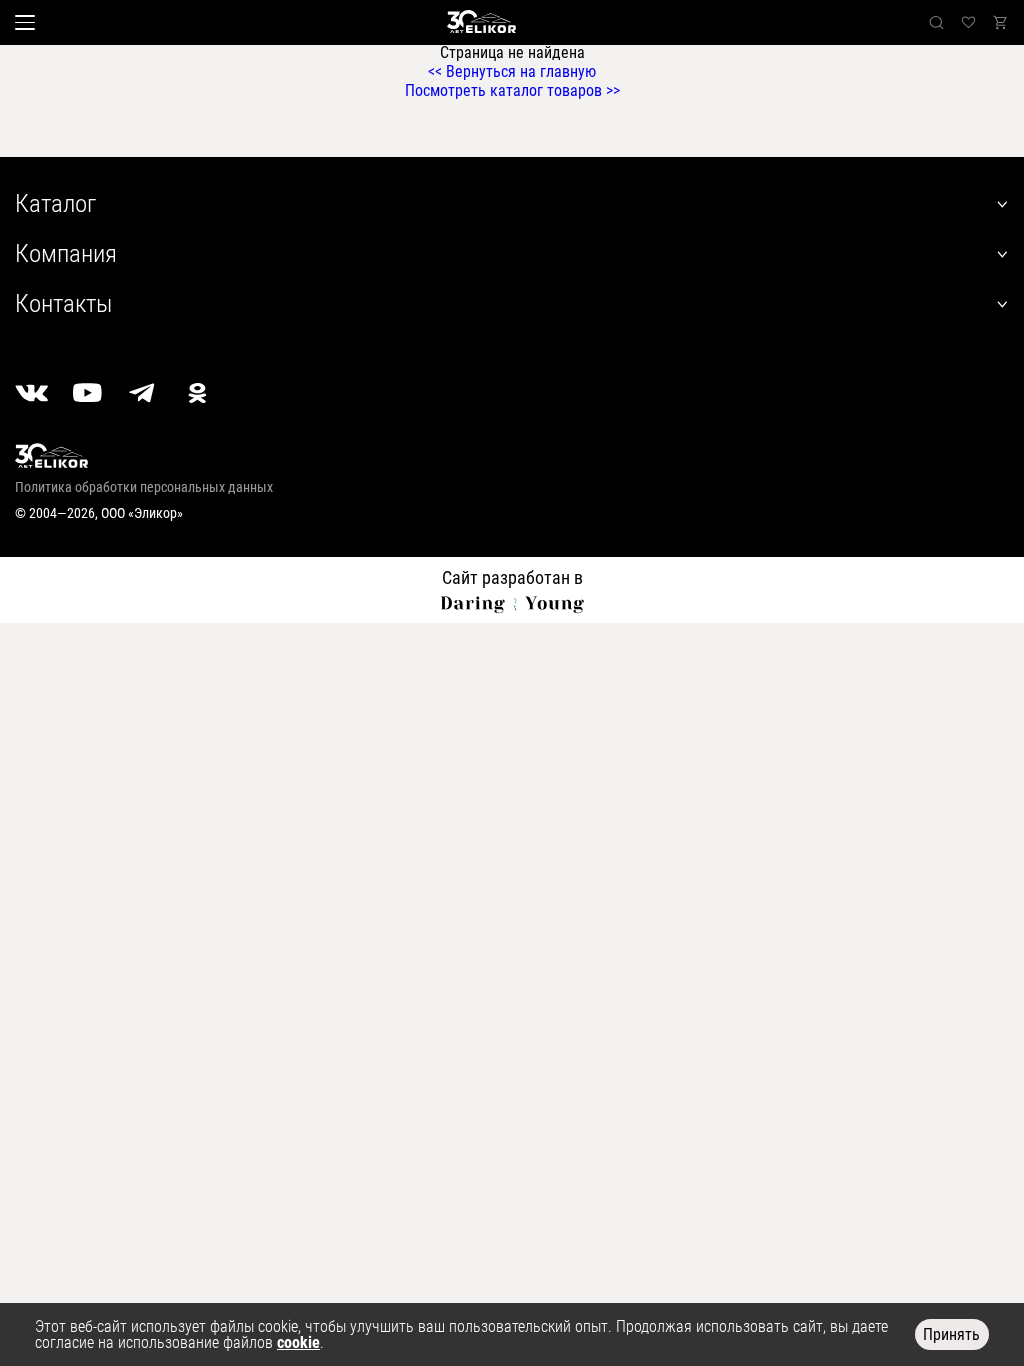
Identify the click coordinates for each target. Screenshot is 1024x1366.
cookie (298, 1342)
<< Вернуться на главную (512, 71)
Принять (951, 1334)
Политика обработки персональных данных (144, 487)
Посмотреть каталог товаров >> (512, 90)
